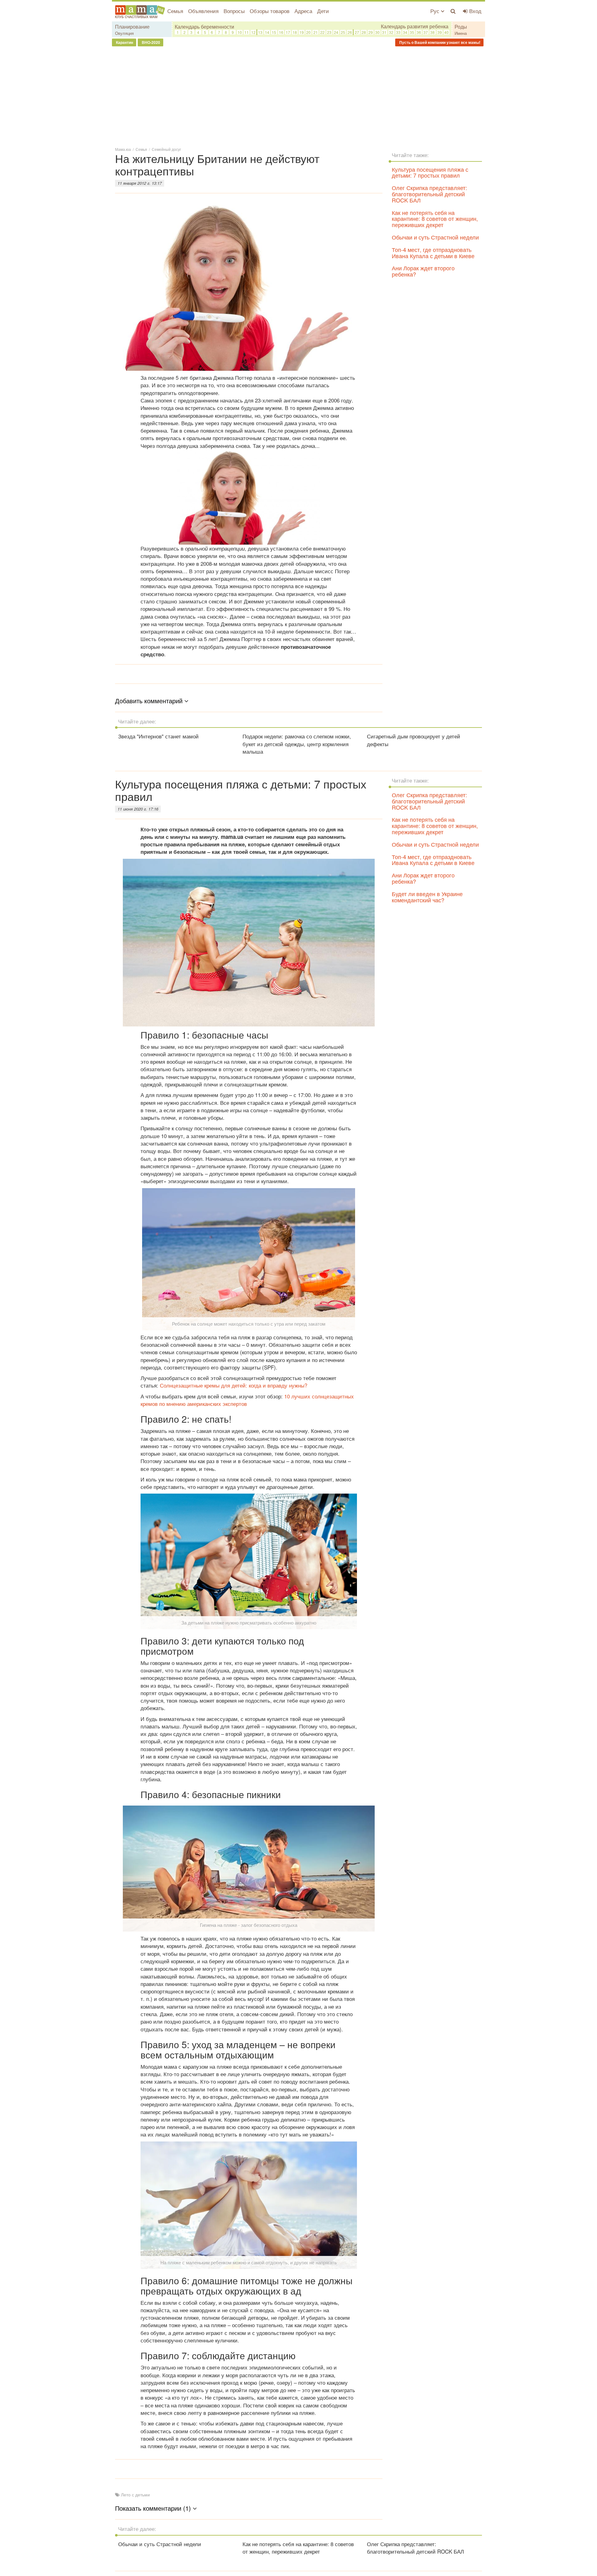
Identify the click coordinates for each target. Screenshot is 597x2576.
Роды (461, 27)
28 (364, 32)
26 (350, 32)
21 (316, 32)
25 (343, 32)
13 (260, 32)
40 (447, 32)
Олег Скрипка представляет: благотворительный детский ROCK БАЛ (429, 194)
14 (267, 32)
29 (371, 32)
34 (405, 32)
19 (302, 32)
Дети (323, 11)
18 (295, 32)
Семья (175, 11)
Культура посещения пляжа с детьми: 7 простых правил (430, 172)
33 (398, 32)
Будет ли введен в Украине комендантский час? (427, 897)
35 (412, 32)
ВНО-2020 (150, 42)
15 (274, 32)
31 (384, 32)
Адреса (303, 11)
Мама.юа (123, 149)
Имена (461, 33)
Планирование (132, 27)
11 (247, 32)
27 (357, 32)
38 (433, 32)
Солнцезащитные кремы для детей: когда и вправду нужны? (234, 1385)
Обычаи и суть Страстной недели (435, 237)
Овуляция (124, 33)
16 (281, 32)
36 (419, 32)
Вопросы (234, 11)
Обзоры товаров (270, 11)
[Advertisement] (298, 96)
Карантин (124, 42)
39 (440, 32)
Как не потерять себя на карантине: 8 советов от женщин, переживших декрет (435, 219)
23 (329, 32)
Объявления (203, 11)
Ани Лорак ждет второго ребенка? (423, 271)
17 (288, 32)
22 (322, 32)
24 (336, 32)
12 (253, 32)
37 (426, 32)
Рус (436, 11)
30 (377, 32)
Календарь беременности (204, 27)
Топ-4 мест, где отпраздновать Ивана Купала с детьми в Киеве (433, 253)
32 (391, 32)
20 (308, 32)
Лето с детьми (135, 2495)
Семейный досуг (166, 149)
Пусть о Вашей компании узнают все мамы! (439, 42)
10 (240, 32)
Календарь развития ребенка (415, 26)
